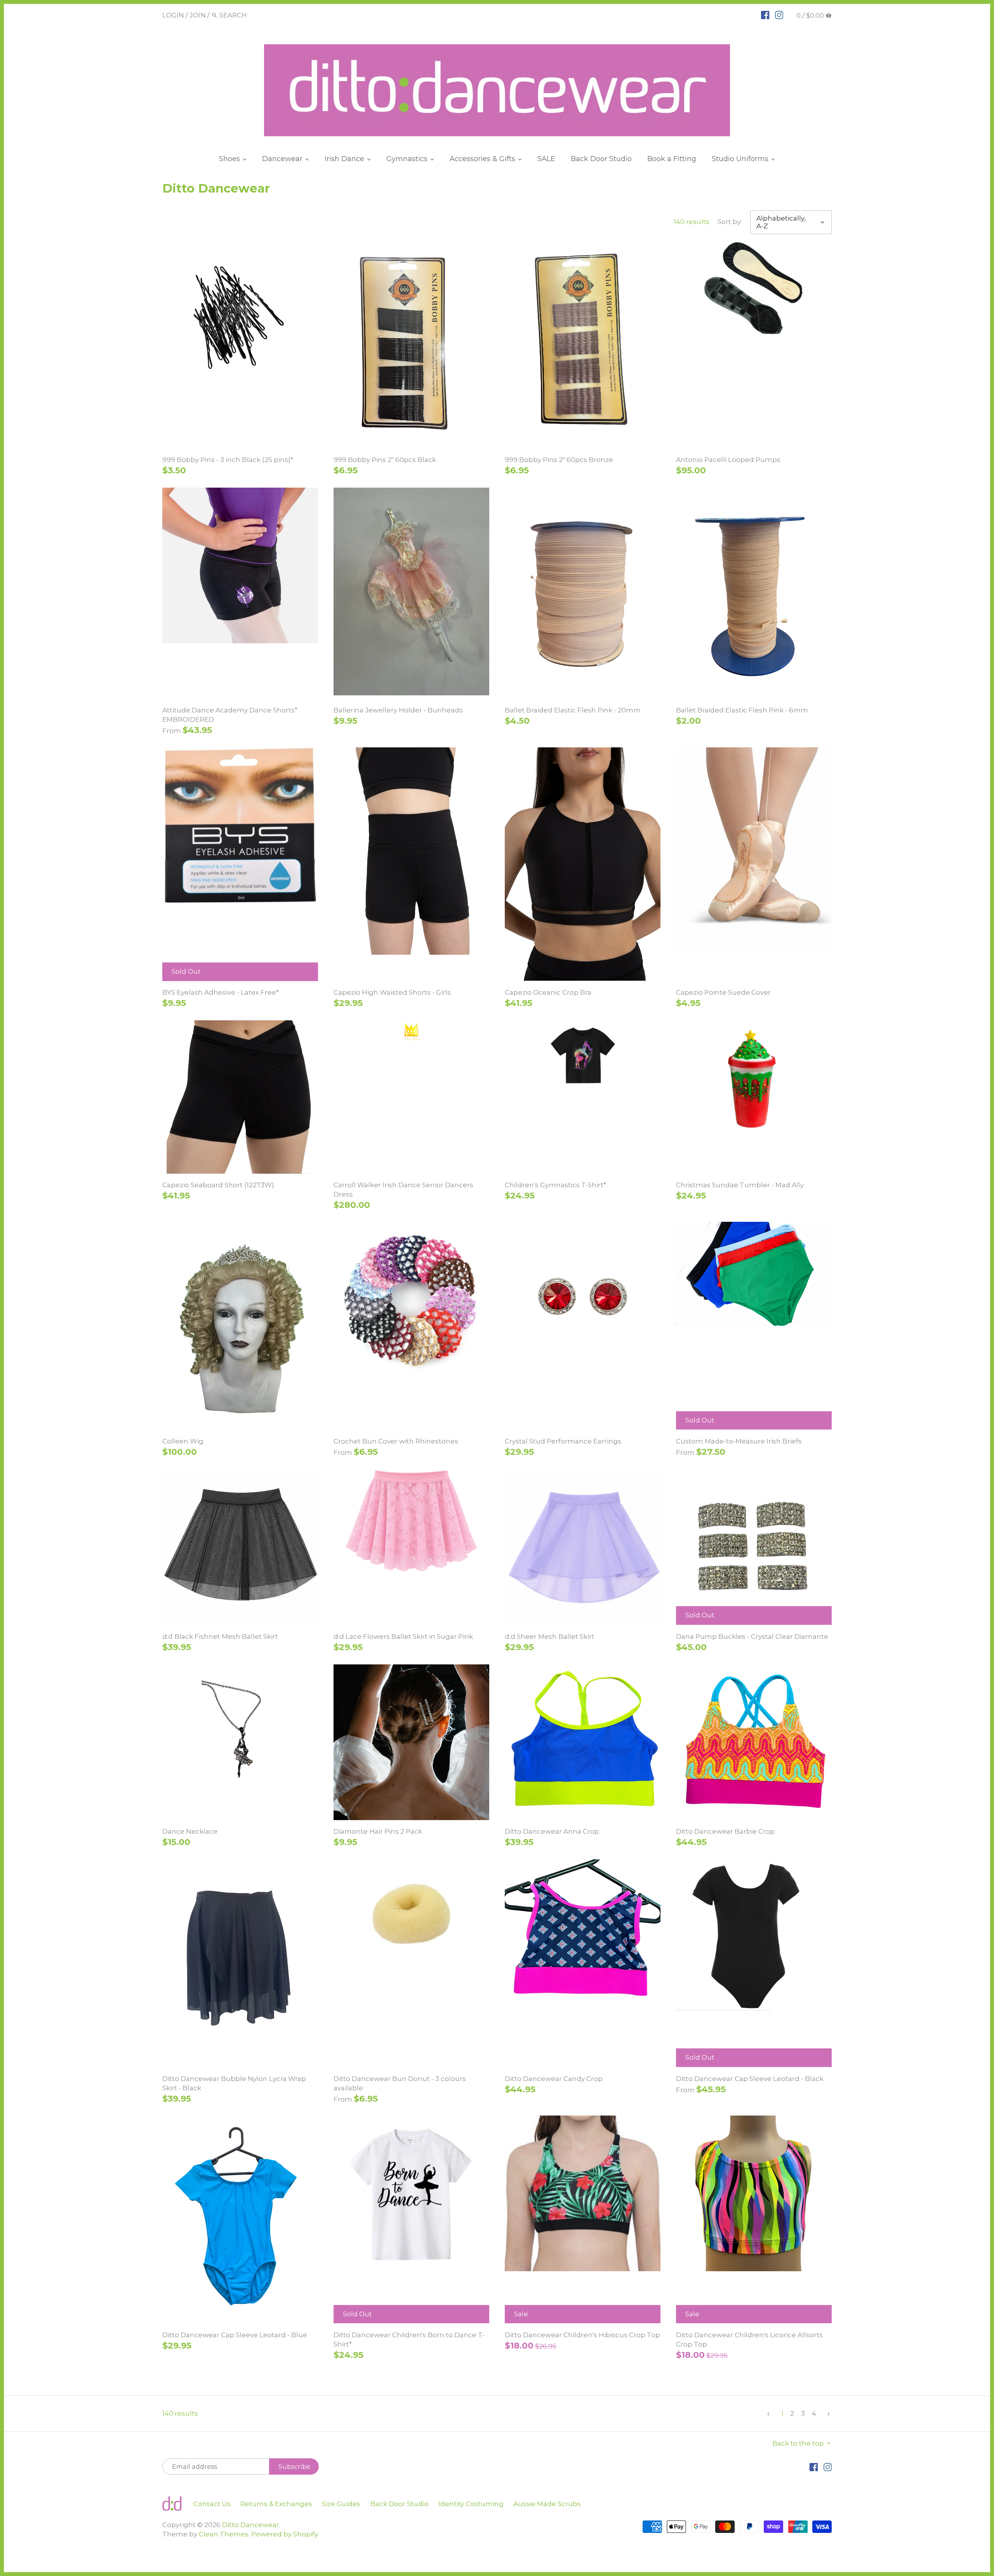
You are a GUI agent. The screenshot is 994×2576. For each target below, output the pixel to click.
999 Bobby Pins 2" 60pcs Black (385, 460)
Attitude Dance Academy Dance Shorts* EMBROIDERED (230, 715)
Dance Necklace (190, 1831)
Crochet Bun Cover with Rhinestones (396, 1441)
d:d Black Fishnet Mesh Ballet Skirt (220, 1636)
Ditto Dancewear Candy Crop (554, 2079)
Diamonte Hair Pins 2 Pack (378, 1831)
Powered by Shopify (285, 2534)
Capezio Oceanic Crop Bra (548, 992)
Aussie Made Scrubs (547, 2504)
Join (198, 15)
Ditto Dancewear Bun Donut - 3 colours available (400, 2083)
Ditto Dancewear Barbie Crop (725, 1831)
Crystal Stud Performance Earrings (563, 1441)
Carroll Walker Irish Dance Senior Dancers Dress (403, 1190)
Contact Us (212, 2504)
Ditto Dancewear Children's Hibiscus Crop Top (582, 2335)
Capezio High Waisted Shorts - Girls (392, 992)
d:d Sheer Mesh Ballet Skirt (550, 1636)
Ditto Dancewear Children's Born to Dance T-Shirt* (409, 2340)
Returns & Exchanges (276, 2504)
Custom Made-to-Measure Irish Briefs (739, 1441)
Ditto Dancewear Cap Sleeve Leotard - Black (750, 2079)
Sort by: (730, 222)
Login (173, 15)
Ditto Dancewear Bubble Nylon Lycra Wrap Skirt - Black (234, 2083)
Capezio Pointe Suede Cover (723, 992)
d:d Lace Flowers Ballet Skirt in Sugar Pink (403, 1636)
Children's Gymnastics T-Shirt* (555, 1185)
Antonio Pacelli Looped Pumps (728, 460)
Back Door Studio (400, 2504)
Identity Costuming (471, 2504)
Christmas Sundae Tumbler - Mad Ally (740, 1185)
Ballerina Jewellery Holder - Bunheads (398, 710)
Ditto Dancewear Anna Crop (552, 1831)
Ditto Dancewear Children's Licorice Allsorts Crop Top (749, 2340)
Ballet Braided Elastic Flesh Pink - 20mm (573, 710)
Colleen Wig (183, 1441)
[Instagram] (779, 15)
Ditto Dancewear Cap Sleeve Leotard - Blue (235, 2335)
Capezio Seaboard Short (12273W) (218, 1185)
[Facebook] (765, 15)
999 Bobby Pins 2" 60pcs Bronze (559, 460)
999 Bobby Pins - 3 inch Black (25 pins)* (228, 460)
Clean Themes (224, 2534)
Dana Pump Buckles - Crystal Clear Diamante (752, 1636)
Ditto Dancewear (251, 2525)
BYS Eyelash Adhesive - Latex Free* (221, 992)
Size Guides (341, 2504)
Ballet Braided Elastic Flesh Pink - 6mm (742, 710)
